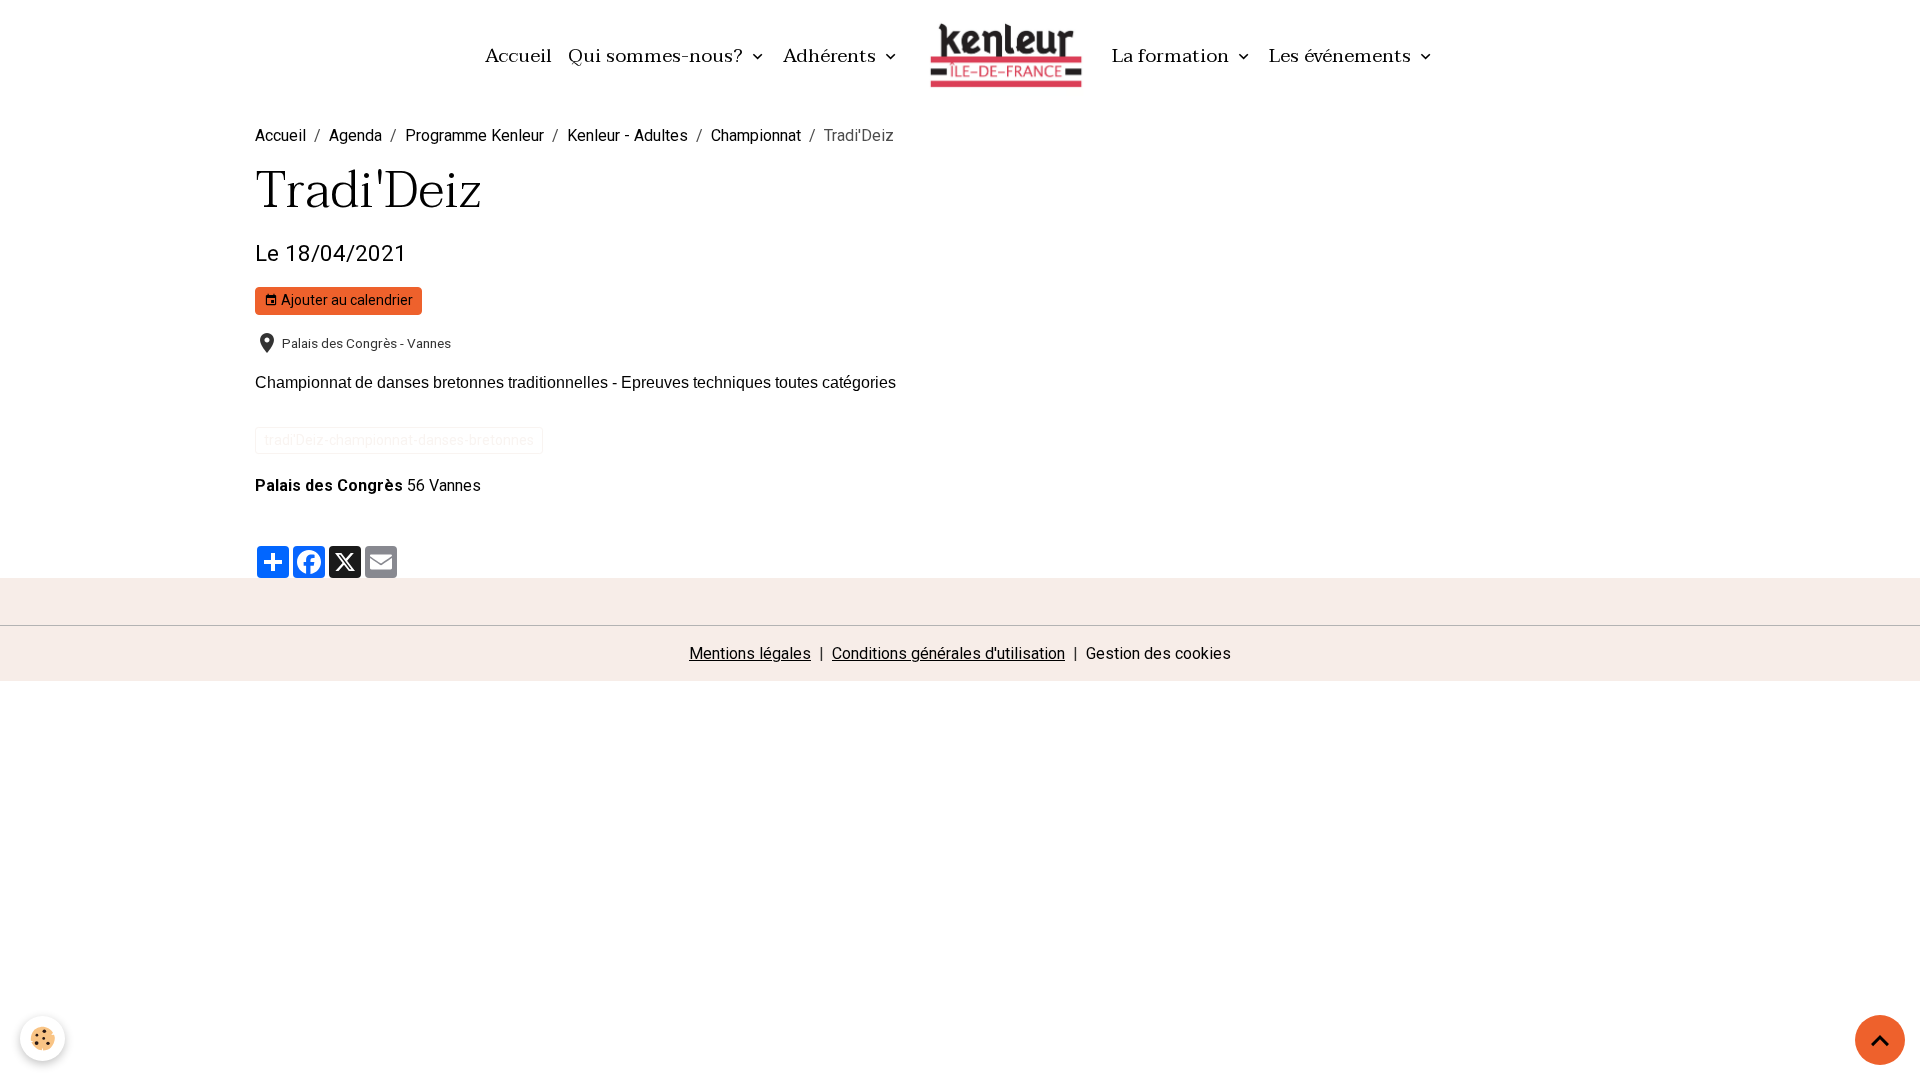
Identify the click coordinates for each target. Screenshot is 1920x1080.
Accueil (518, 55)
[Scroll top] (1880, 1040)
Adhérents (832, 55)
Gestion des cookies (1158, 653)
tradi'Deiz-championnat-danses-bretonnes (399, 440)
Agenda (355, 135)
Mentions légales (750, 653)
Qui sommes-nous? (658, 55)
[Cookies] (42, 1038)
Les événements (1342, 55)
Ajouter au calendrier (345, 300)
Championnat (756, 135)
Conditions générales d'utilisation (948, 653)
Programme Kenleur (474, 135)
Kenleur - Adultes (627, 135)
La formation (1173, 55)
